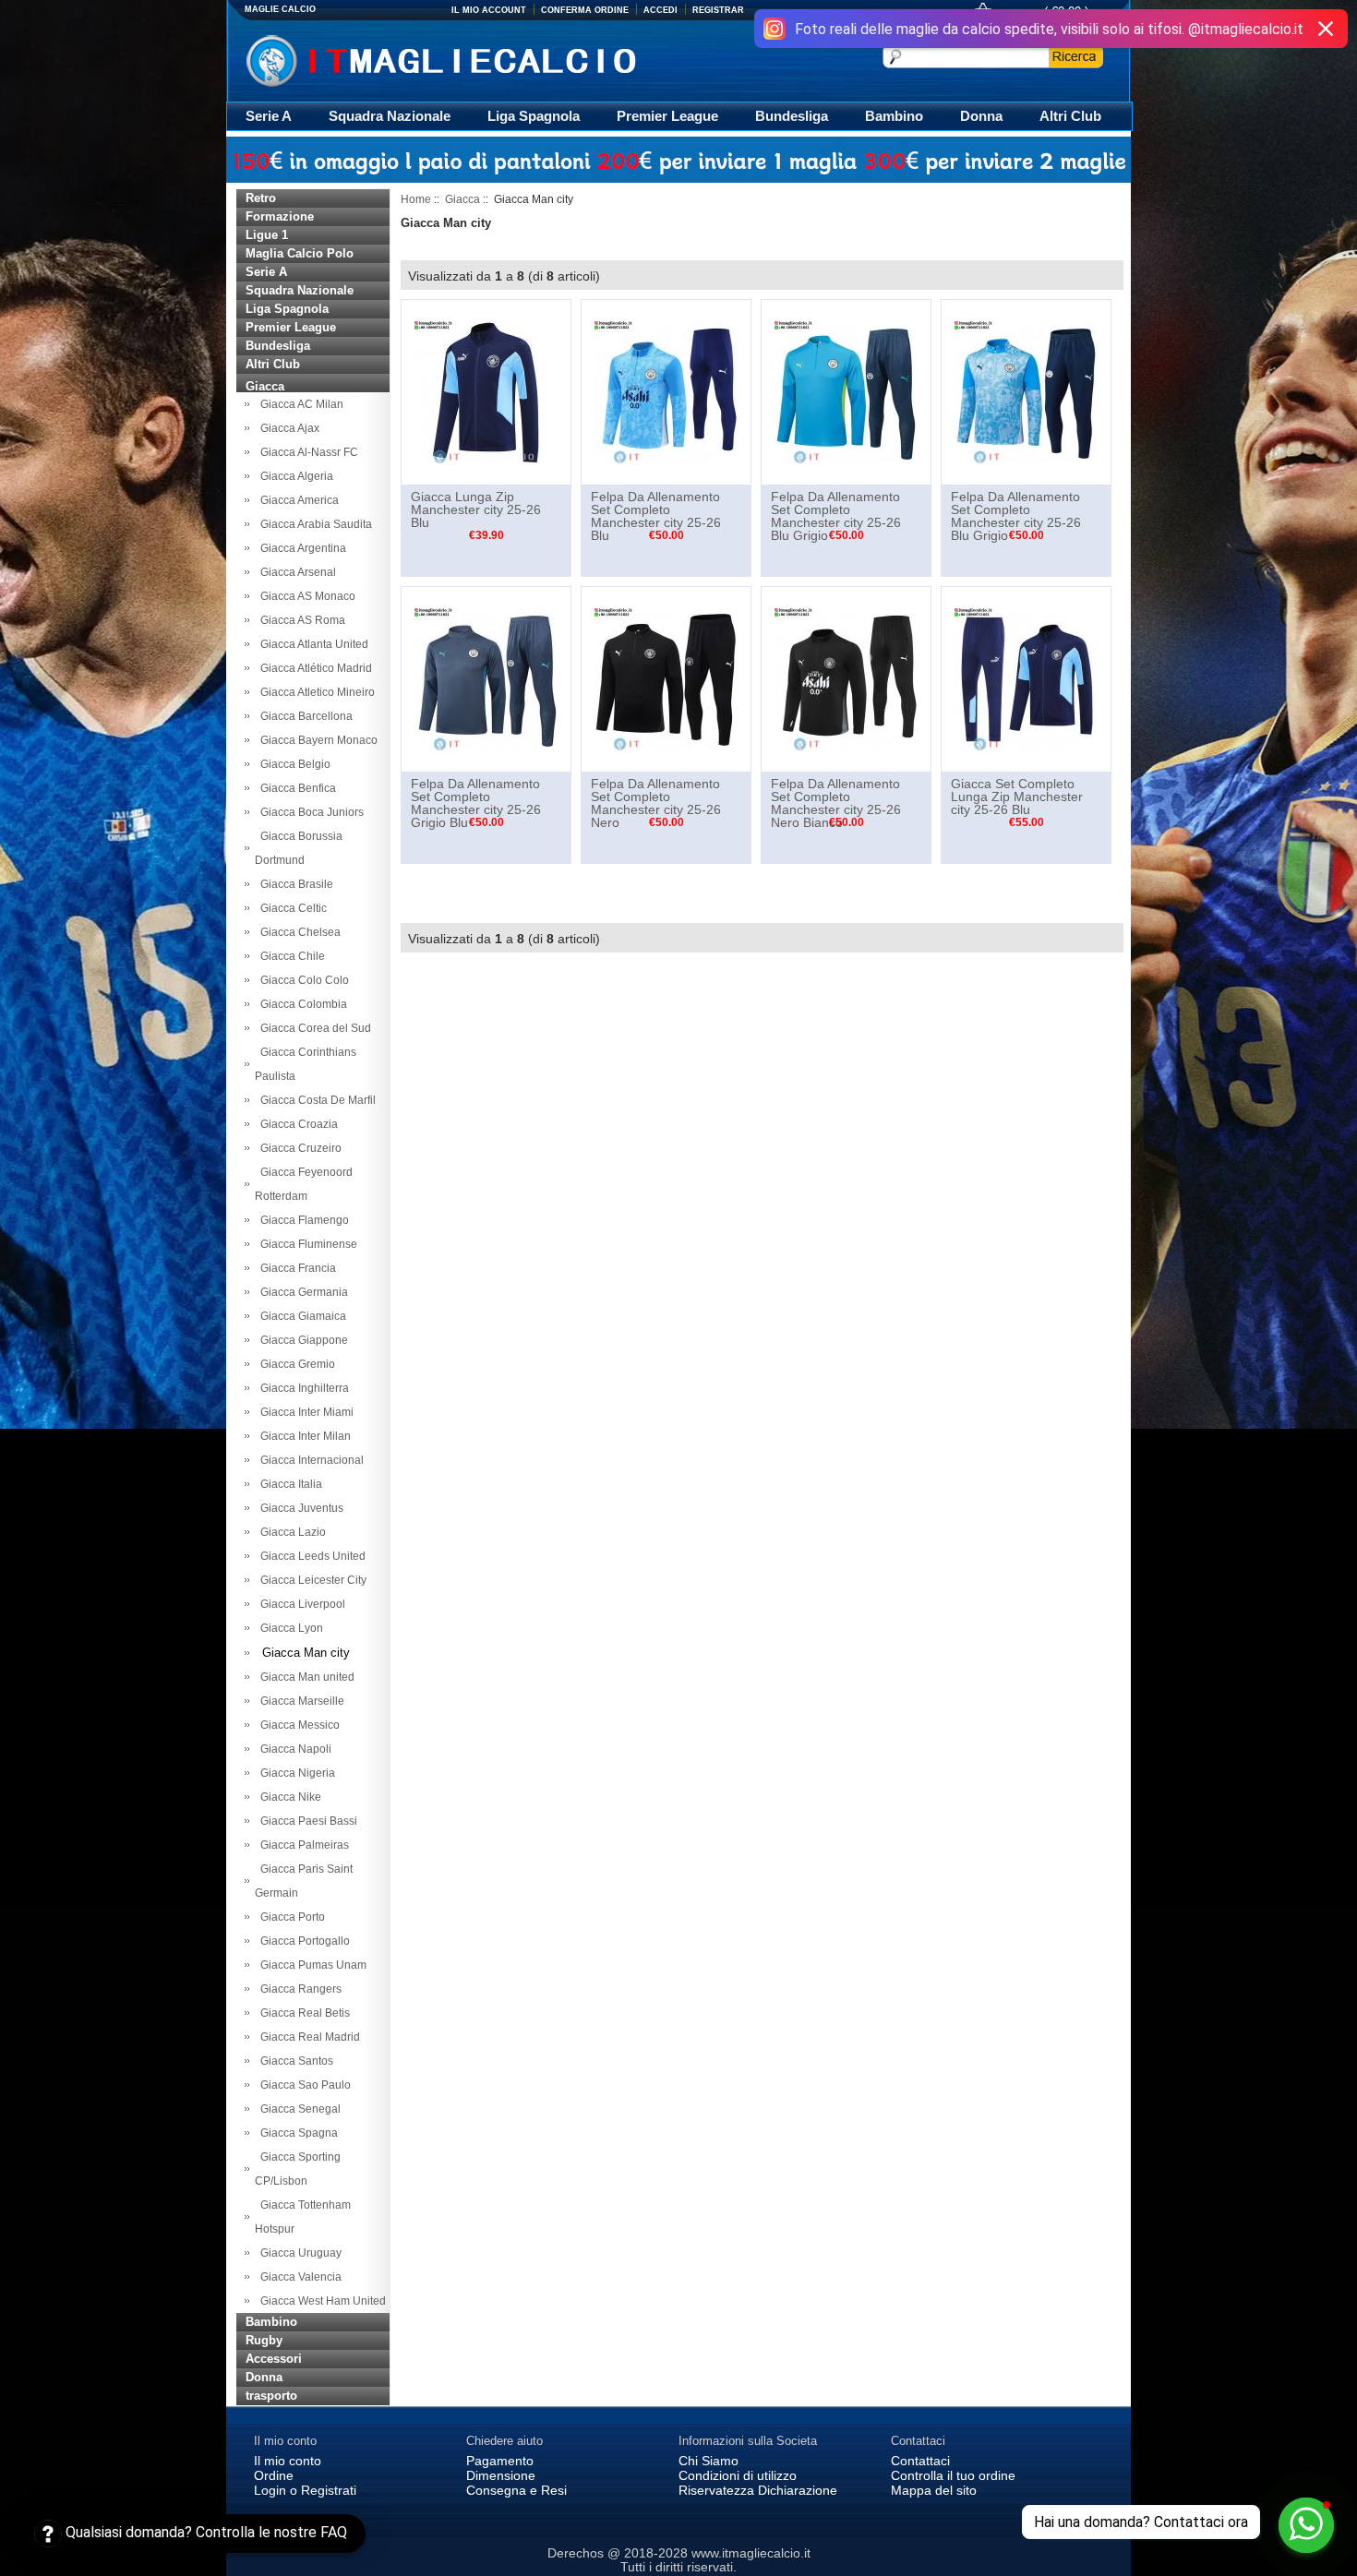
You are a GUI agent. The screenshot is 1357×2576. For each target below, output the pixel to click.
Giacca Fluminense (306, 1244)
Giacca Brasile (294, 884)
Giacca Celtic (291, 908)
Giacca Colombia (301, 1004)
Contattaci (920, 2461)
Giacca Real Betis (302, 2013)
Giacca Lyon (289, 1628)
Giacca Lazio (290, 1532)
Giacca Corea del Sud (313, 1028)
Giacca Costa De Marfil (315, 1100)
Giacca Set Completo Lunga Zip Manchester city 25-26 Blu (1017, 797)
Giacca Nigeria (295, 1773)
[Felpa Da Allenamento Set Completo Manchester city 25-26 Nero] (666, 678)
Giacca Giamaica (300, 1316)
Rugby (264, 2340)
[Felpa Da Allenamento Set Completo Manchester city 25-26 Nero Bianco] (846, 678)
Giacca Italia (288, 1484)
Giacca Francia (295, 1268)
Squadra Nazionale (390, 116)
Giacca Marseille (300, 1701)
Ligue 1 (267, 235)
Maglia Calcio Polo (300, 253)
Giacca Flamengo (302, 1220)
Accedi (660, 10)
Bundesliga (792, 116)
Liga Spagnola (534, 116)
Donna (981, 116)
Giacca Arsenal (295, 572)
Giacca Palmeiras (302, 1845)
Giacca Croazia (296, 1124)
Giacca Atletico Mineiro (315, 692)
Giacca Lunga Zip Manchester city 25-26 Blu (476, 509)
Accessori (274, 2359)
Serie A (269, 116)
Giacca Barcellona (304, 716)
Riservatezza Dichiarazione (758, 2490)
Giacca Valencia (298, 2277)
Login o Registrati (305, 2490)
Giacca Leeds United (310, 1556)
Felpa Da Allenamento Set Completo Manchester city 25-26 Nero (656, 803)
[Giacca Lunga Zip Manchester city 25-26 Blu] (486, 391)
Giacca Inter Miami (304, 1412)
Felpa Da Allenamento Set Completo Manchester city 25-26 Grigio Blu (476, 803)
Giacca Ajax (287, 428)
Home (416, 199)
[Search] (1076, 56)
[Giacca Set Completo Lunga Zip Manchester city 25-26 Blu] (1026, 678)
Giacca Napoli (293, 1749)
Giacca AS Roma (300, 620)
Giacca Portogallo (302, 1941)
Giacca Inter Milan (303, 1436)
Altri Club (1070, 116)
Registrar (718, 10)
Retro (261, 198)
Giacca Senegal (298, 2109)
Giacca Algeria (294, 476)
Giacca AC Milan (299, 404)
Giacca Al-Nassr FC (306, 452)
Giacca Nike (288, 1797)
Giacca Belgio (293, 764)
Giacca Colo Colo (302, 980)
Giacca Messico (297, 1725)
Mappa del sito (934, 2490)
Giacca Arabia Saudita (313, 524)
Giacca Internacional (309, 1460)
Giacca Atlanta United (312, 644)
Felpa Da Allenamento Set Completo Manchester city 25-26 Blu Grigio (836, 516)
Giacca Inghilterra (302, 1388)
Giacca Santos (294, 2061)
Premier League (667, 116)
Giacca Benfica (295, 788)
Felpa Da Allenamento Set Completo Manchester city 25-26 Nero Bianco (836, 803)
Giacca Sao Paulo (303, 2085)
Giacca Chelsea (298, 932)
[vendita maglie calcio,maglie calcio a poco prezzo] (480, 59)
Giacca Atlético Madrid (313, 668)
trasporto (271, 2396)
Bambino (894, 116)
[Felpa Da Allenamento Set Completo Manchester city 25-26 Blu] (666, 391)
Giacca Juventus (299, 1508)
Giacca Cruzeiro (298, 1148)
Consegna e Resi (516, 2490)
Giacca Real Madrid (307, 2037)
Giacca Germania (301, 1292)
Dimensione (501, 2475)
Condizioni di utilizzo (738, 2475)
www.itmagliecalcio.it (751, 2553)
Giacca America (297, 500)
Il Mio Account (489, 10)
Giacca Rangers (298, 1989)
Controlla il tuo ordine (953, 2475)
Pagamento (500, 2461)
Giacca (462, 199)
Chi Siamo (709, 2461)
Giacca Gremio (295, 1364)
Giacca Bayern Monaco (316, 740)
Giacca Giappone (301, 1340)
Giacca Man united (305, 1677)
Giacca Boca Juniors (309, 812)
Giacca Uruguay (298, 2253)
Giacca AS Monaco (305, 596)
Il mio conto (288, 2461)
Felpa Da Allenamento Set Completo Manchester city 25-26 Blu (656, 516)
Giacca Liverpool (300, 1604)
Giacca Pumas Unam (311, 1965)
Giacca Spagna (296, 2133)
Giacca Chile (290, 956)
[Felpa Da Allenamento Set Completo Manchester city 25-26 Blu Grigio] (846, 391)
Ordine (274, 2475)
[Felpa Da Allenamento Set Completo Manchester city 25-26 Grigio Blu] (486, 678)
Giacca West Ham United (320, 2301)
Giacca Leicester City (311, 1580)
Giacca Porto (290, 1917)
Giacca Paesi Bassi (306, 1821)
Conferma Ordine (585, 10)
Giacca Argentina (300, 548)
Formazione (280, 216)
